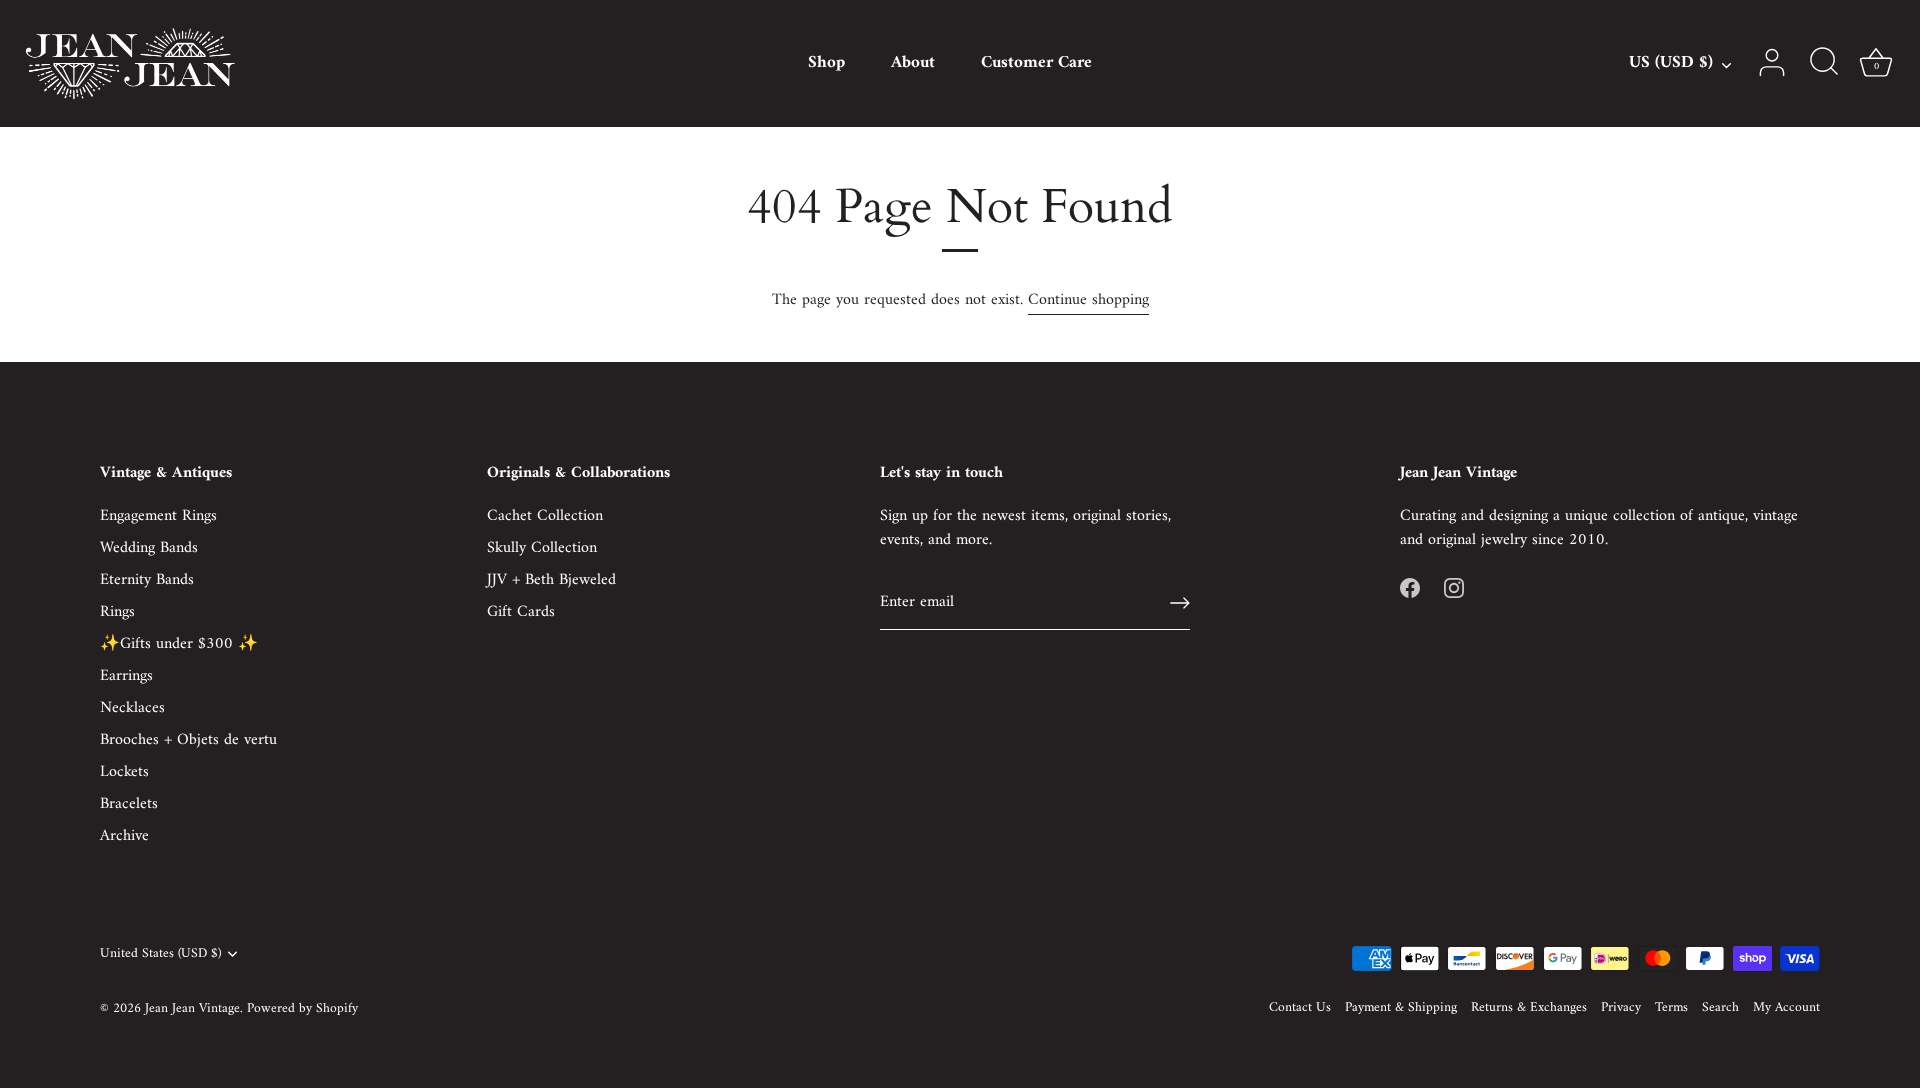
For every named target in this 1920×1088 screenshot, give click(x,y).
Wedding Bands (149, 548)
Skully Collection (542, 548)
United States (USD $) (160, 954)
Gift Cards (521, 612)
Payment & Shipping (1401, 1008)
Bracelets (129, 804)
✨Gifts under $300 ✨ (179, 644)
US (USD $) (1671, 63)
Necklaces (132, 708)
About (913, 63)
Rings (117, 612)
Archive (124, 836)
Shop (826, 63)
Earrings (126, 676)
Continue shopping (1088, 300)
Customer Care (1036, 63)
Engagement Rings (158, 516)
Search (1720, 1008)
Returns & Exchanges (1529, 1008)
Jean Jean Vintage (192, 1009)
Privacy (1621, 1008)
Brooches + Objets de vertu (188, 740)
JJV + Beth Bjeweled (551, 580)
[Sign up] (1180, 603)
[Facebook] (1410, 588)
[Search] (1824, 63)
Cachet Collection (545, 516)
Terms (1671, 1008)
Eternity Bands (147, 580)
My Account (1786, 1008)
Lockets (124, 772)
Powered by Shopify (302, 1009)
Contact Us (1300, 1008)
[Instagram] (1454, 588)
